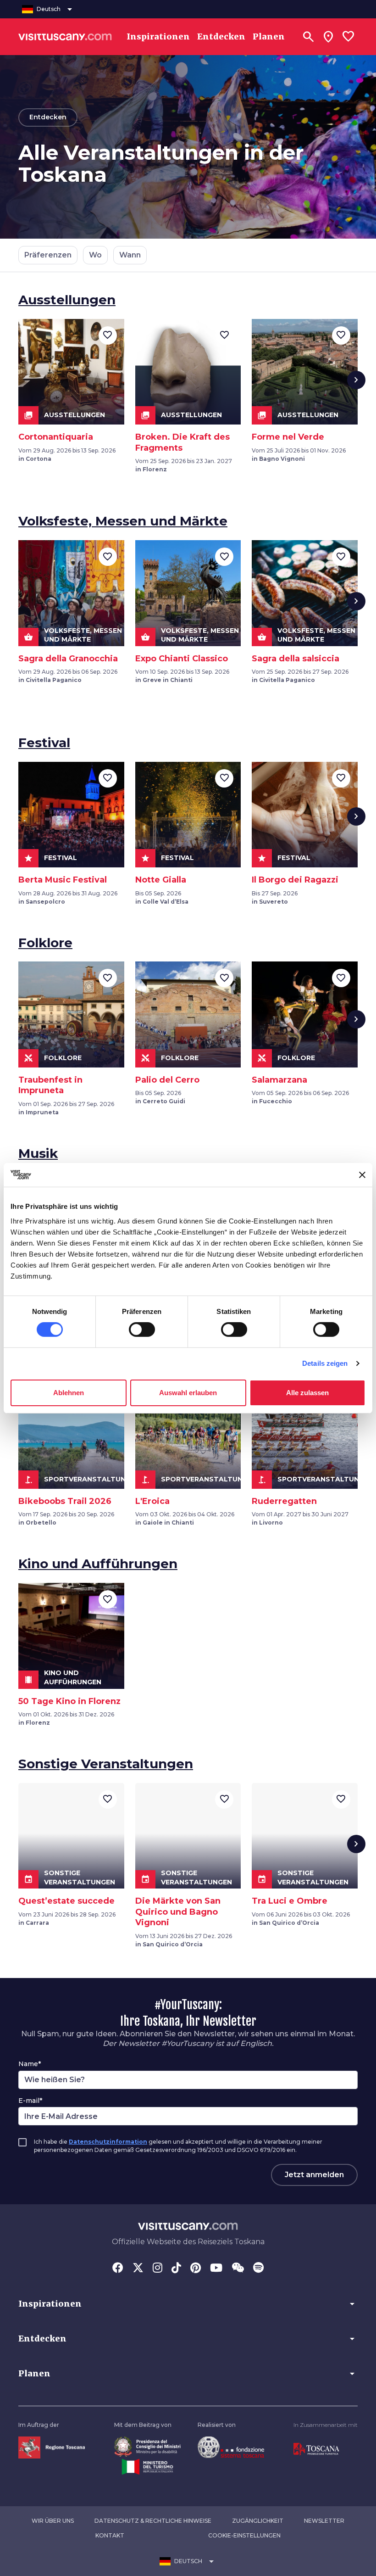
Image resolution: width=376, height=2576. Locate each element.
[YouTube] (216, 2269)
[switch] (142, 1330)
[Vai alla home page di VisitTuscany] (65, 37)
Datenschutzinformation (108, 2142)
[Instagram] (158, 2269)
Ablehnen (69, 1393)
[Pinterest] (196, 2269)
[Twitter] (138, 2269)
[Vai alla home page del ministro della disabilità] (147, 2446)
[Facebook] (118, 2269)
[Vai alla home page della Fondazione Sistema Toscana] (231, 2447)
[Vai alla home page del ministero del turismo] (147, 2466)
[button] (188, 2304)
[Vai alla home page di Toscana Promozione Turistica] (316, 2449)
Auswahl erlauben (188, 1393)
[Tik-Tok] (176, 2269)
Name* (30, 2064)
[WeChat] (238, 2269)
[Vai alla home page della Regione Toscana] (52, 2447)
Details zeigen (325, 1363)
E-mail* (30, 2101)
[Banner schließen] (362, 1175)
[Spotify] (258, 2269)
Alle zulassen (307, 1393)
